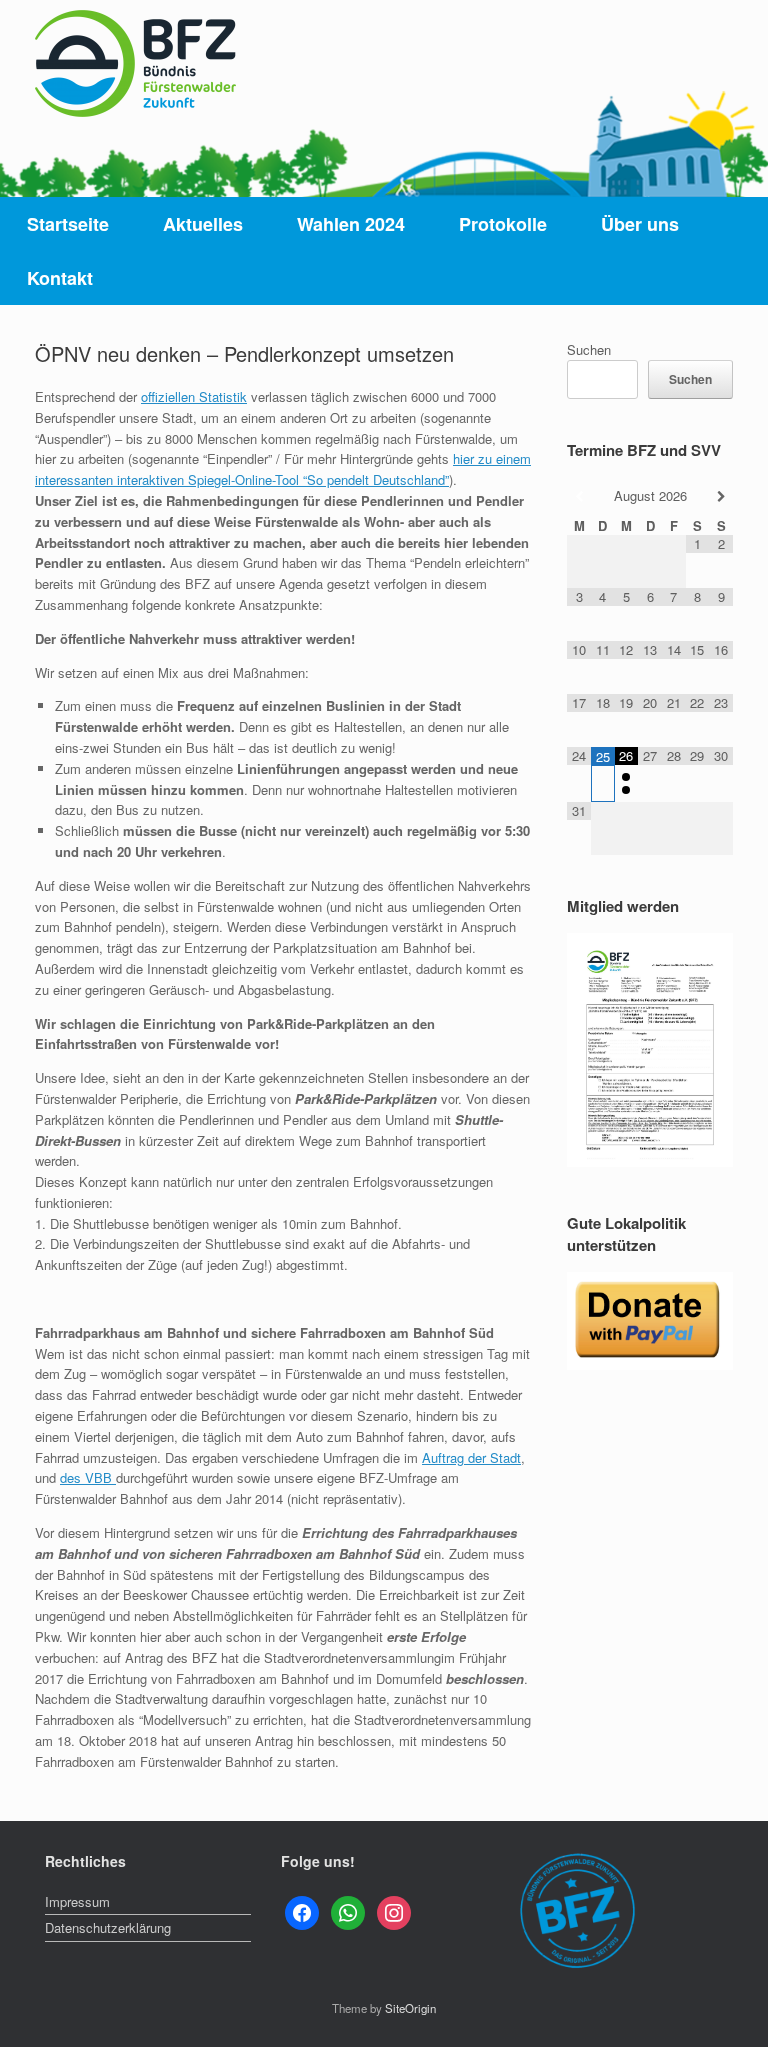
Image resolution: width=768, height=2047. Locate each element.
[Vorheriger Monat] (579, 496)
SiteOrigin (410, 2008)
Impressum (77, 1901)
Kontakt (60, 278)
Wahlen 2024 (351, 224)
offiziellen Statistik (194, 396)
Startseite (68, 224)
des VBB (88, 1477)
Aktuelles (203, 224)
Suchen (589, 349)
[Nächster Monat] (721, 496)
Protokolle (503, 224)
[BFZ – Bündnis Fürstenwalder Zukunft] (135, 63)
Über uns (640, 224)
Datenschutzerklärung (108, 1927)
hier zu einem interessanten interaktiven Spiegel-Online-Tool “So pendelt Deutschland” (283, 469)
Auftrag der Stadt (471, 1457)
